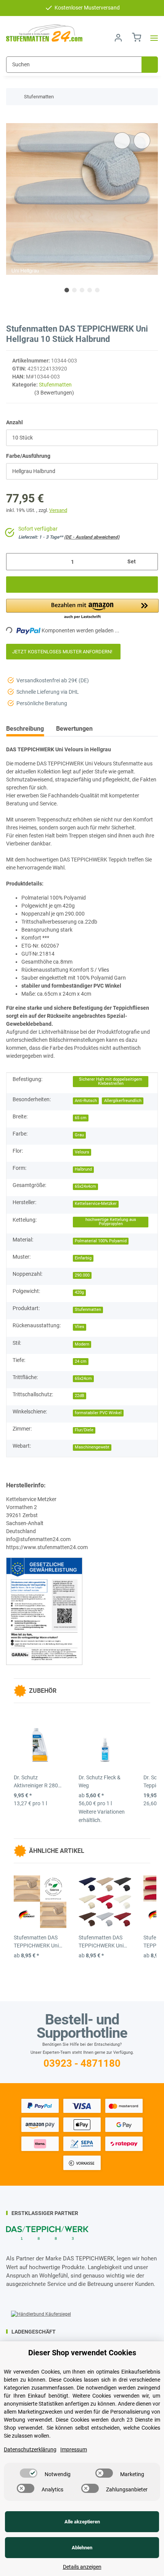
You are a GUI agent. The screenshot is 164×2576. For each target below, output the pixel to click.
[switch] (29, 2473)
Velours (82, 1152)
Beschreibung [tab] (25, 729)
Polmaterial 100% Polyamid (101, 1241)
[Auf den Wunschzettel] (142, 141)
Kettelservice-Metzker (96, 1204)
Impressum (74, 2449)
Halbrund (83, 1169)
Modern (82, 1344)
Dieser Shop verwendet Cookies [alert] (82, 2353)
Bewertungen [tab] (74, 729)
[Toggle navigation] (152, 38)
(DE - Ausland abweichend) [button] (92, 537)
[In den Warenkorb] (12, 119)
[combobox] (82, 438)
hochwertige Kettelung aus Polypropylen (111, 1222)
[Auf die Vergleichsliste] (122, 141)
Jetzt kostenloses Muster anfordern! (63, 652)
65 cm (81, 1118)
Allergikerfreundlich (123, 1101)
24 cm (81, 1361)
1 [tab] (67, 290)
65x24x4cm (85, 1186)
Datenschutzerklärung (30, 2449)
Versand (58, 510)
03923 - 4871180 (82, 2063)
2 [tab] (74, 290)
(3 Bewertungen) (54, 393)
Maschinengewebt (92, 1447)
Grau (79, 1135)
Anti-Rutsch (86, 1101)
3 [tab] (82, 290)
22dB (80, 1396)
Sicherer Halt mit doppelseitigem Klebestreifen (111, 1081)
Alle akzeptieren (82, 2522)
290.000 (82, 1275)
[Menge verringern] (15, 562)
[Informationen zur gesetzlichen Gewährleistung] (44, 1610)
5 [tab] (97, 290)
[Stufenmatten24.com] (44, 33)
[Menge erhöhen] (149, 562)
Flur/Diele (84, 1430)
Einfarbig (83, 1258)
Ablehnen (82, 2548)
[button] (118, 38)
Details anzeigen (82, 2567)
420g (79, 1292)
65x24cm (83, 1379)
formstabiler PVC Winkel (98, 1413)
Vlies (80, 1327)
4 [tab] (90, 290)
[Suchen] (150, 65)
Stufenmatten (55, 385)
